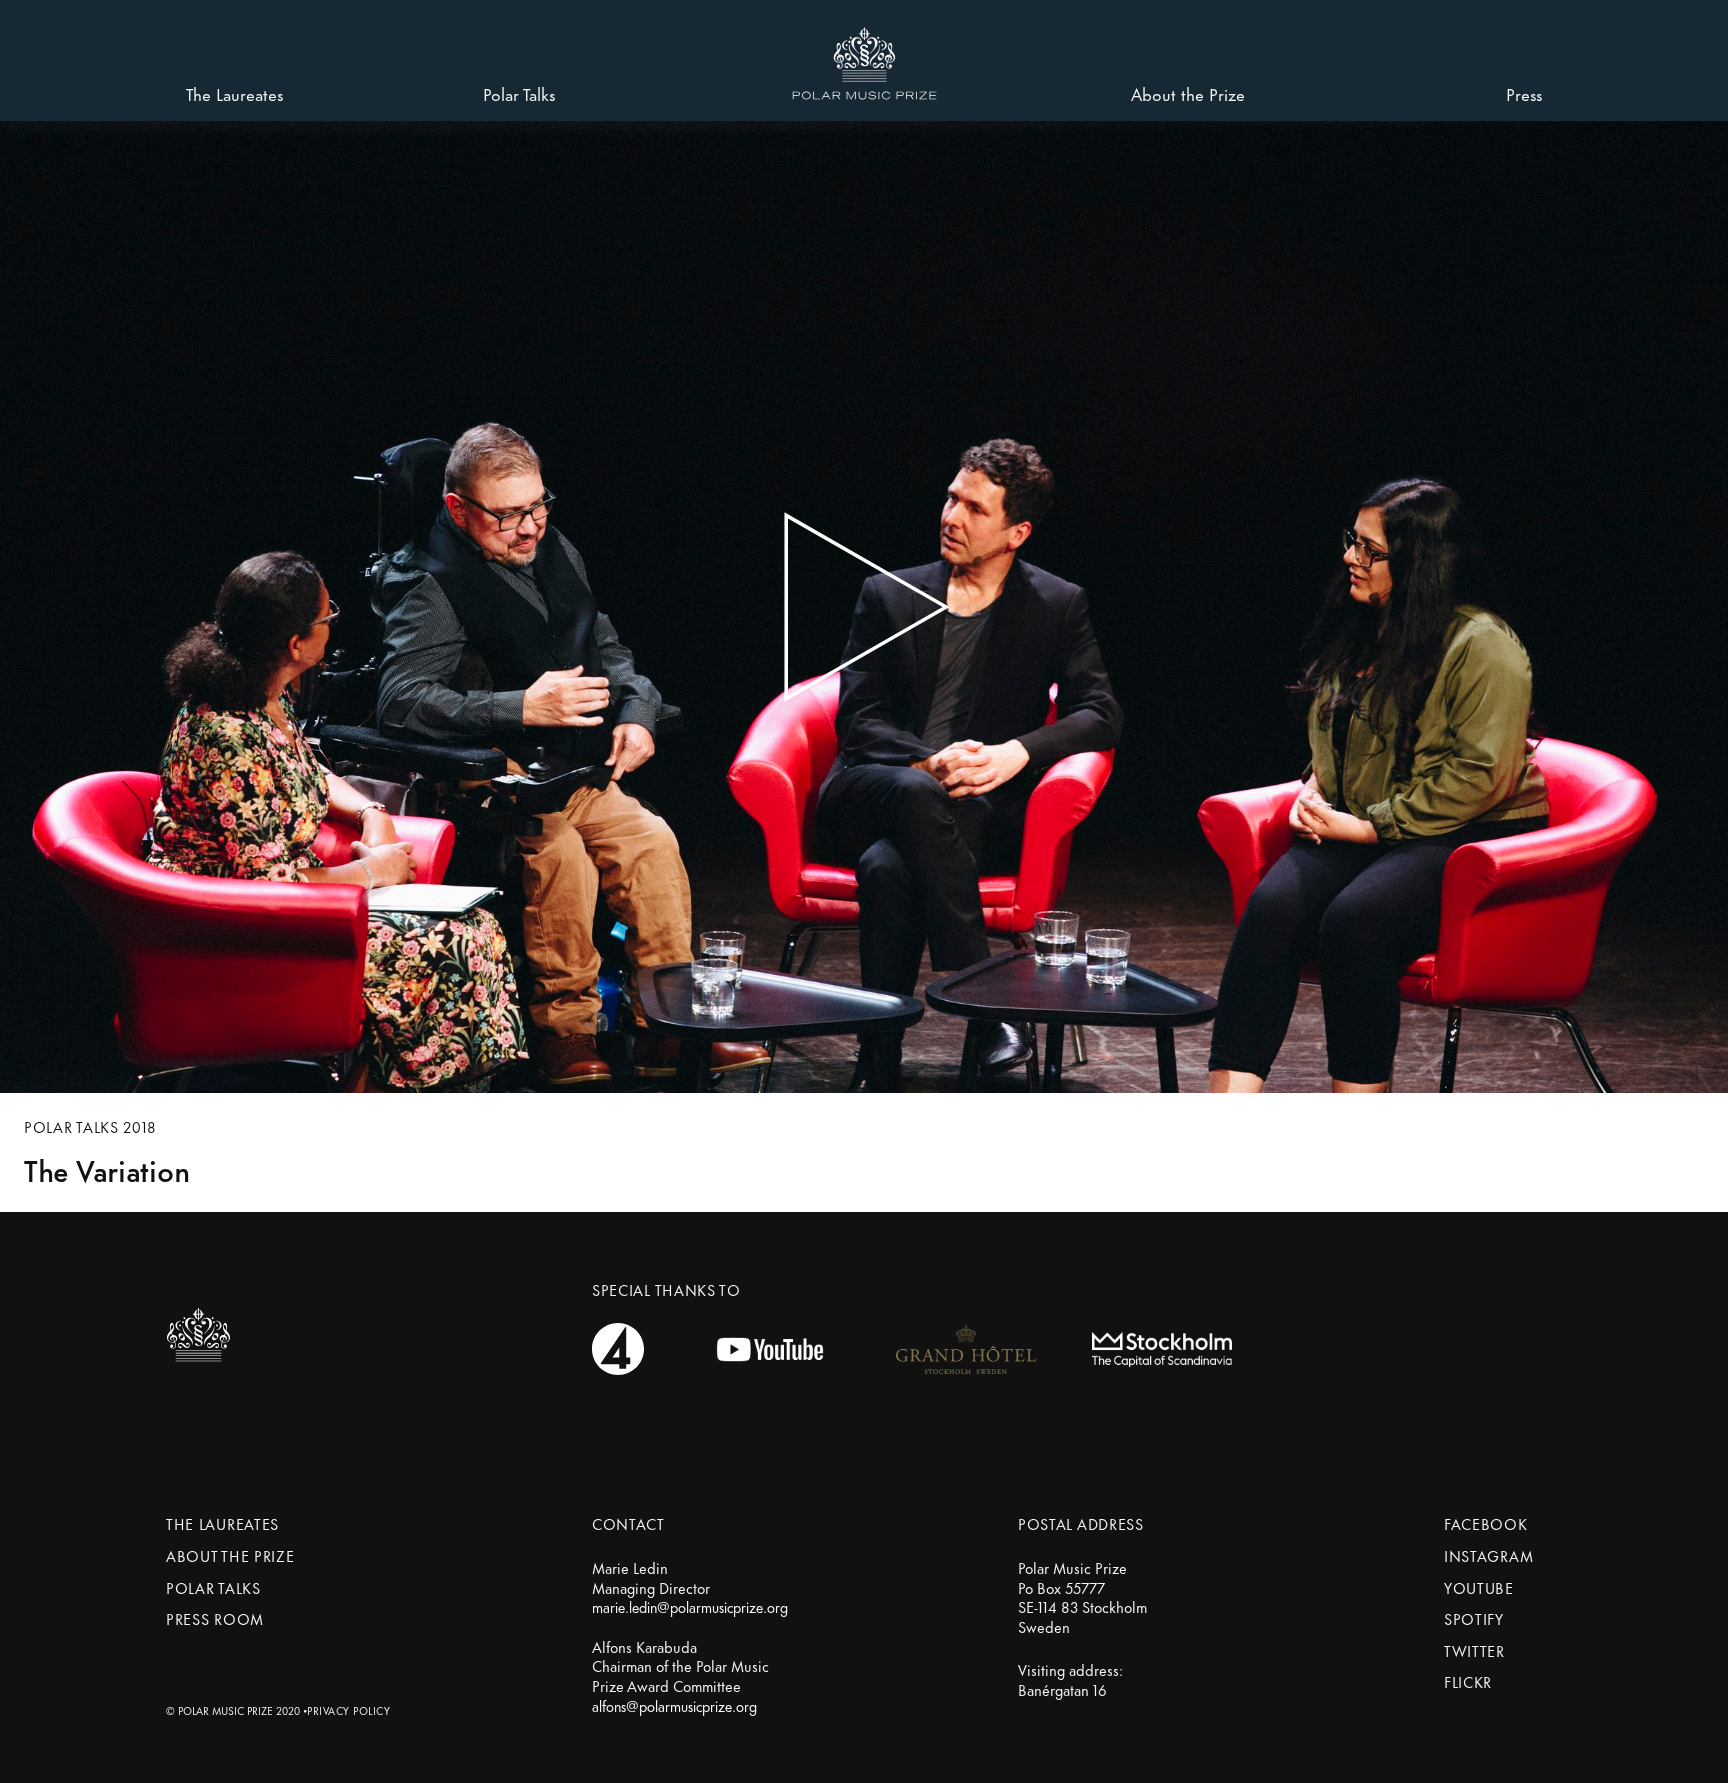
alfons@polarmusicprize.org (674, 1706)
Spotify (1474, 1618)
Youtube (1479, 1587)
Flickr (1468, 1681)
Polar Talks (213, 1587)
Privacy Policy (348, 1710)
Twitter (1474, 1650)
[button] (864, 56)
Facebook (1486, 1523)
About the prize (230, 1555)
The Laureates (222, 1523)
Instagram (1488, 1555)
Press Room (215, 1618)
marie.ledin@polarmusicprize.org (690, 1607)
